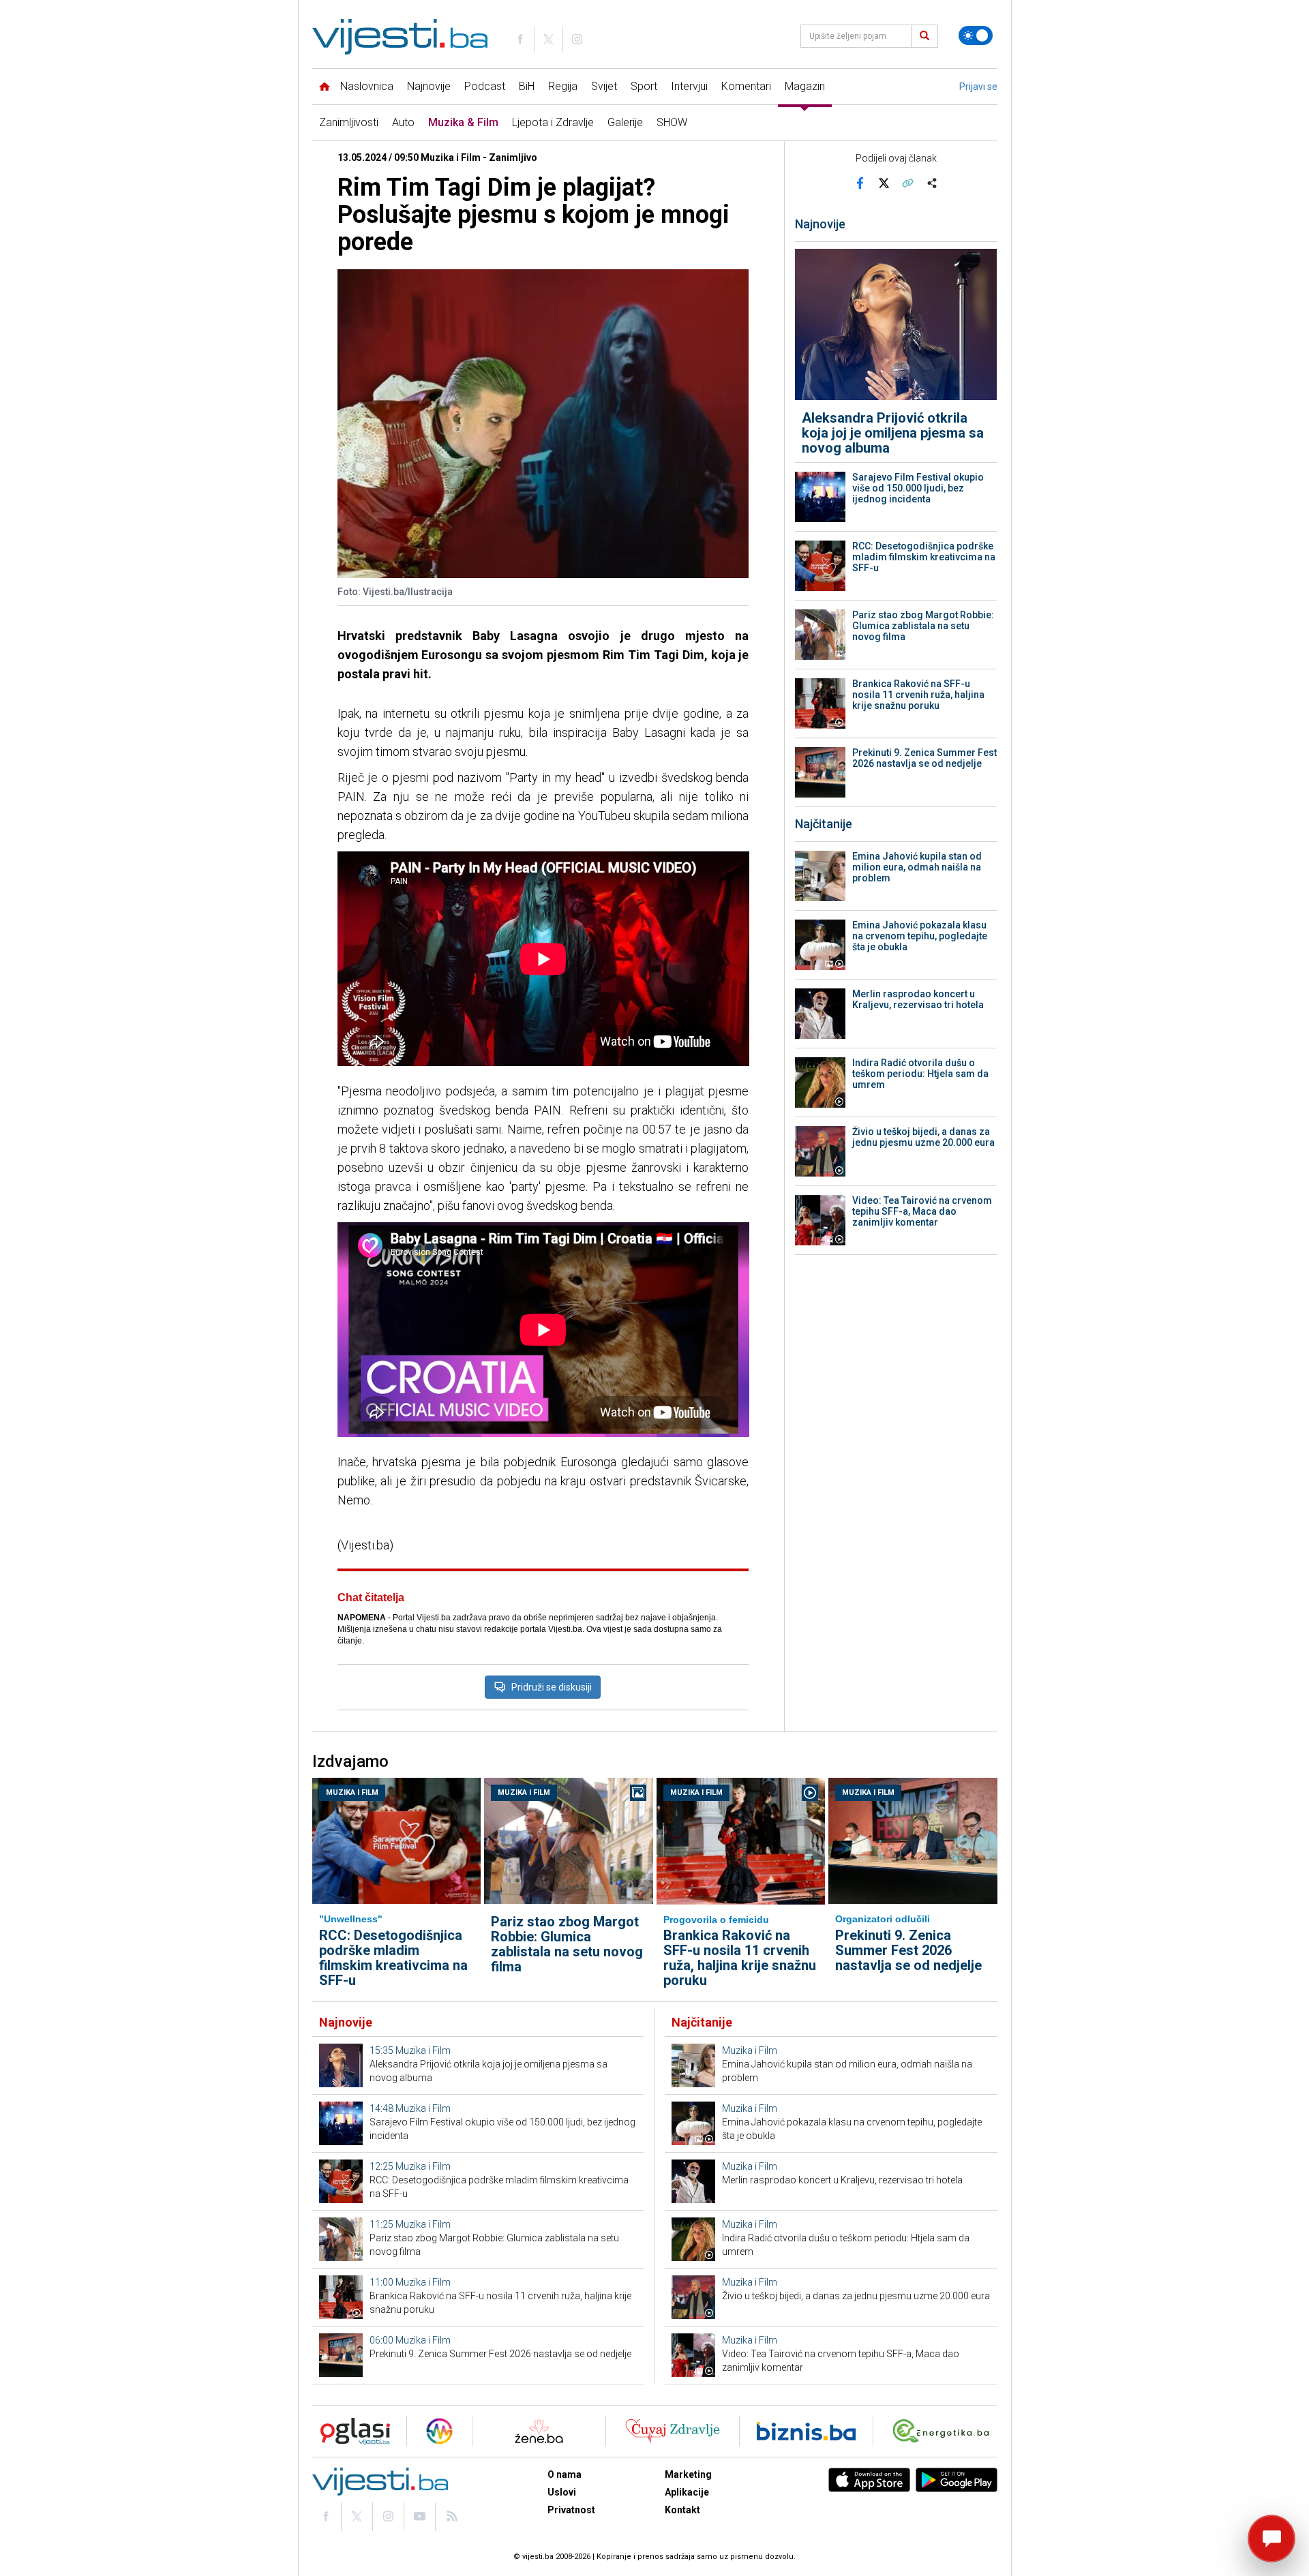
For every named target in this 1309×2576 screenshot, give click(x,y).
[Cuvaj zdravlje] (673, 2431)
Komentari (746, 86)
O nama (565, 2474)
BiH (527, 86)
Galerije (625, 122)
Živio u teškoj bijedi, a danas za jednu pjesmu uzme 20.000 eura (923, 1137)
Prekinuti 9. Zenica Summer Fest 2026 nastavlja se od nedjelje (924, 758)
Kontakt (682, 2510)
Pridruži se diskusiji (552, 1687)
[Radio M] (351, 2431)
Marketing (688, 2474)
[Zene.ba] (539, 2431)
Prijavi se (978, 87)
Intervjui (689, 86)
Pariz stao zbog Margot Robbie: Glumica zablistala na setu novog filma (923, 626)
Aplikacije (687, 2492)
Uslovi (562, 2492)
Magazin (805, 86)
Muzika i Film (352, 1792)
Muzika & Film (463, 122)
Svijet (604, 86)
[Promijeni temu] (976, 35)
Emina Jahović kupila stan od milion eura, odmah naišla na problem (917, 867)
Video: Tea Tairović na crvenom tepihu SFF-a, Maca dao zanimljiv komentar (922, 1211)
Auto (403, 122)
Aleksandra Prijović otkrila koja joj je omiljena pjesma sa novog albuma (893, 433)
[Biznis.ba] (806, 2431)
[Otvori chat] (1272, 2539)
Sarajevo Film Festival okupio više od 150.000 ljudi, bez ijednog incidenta (918, 488)
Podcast (485, 86)
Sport (644, 86)
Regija (563, 86)
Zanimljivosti (349, 122)
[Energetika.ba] (944, 2431)
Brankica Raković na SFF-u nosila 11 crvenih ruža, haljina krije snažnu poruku (918, 695)
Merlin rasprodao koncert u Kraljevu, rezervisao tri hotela (918, 999)
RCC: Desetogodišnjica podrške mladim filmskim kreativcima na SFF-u (924, 557)
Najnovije (429, 86)
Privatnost (571, 2510)
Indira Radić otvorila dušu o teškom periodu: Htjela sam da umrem (920, 1074)
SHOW (672, 122)
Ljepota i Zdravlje (553, 122)
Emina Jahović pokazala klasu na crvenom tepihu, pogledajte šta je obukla (920, 936)
